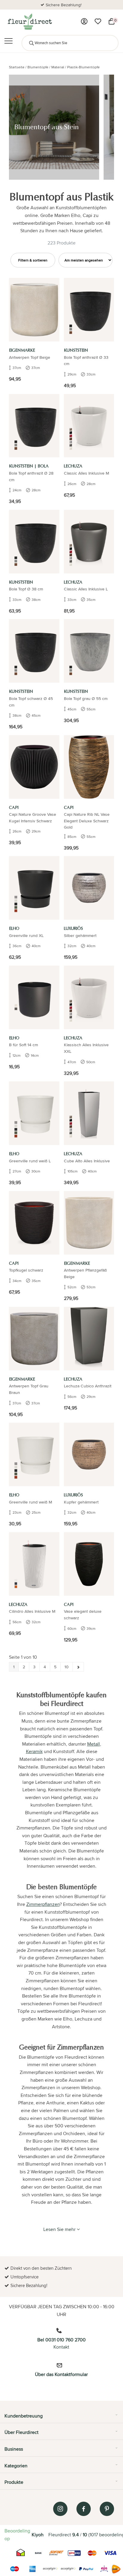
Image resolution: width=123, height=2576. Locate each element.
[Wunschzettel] (98, 21)
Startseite (17, 67)
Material (58, 67)
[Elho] (34, 888)
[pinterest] (107, 2509)
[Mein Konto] (84, 21)
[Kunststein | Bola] (34, 426)
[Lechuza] (89, 426)
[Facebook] (84, 2509)
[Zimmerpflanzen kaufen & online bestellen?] (29, 21)
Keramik (34, 1751)
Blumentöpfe (38, 67)
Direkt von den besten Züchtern (64, 5)
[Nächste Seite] (78, 1667)
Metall (94, 1744)
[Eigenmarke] (34, 310)
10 (67, 1667)
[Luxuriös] (89, 888)
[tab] (61, 2418)
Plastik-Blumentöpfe (83, 67)
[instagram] (60, 2509)
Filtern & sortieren (33, 260)
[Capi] (34, 767)
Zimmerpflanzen (43, 1904)
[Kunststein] (89, 310)
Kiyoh (38, 2535)
